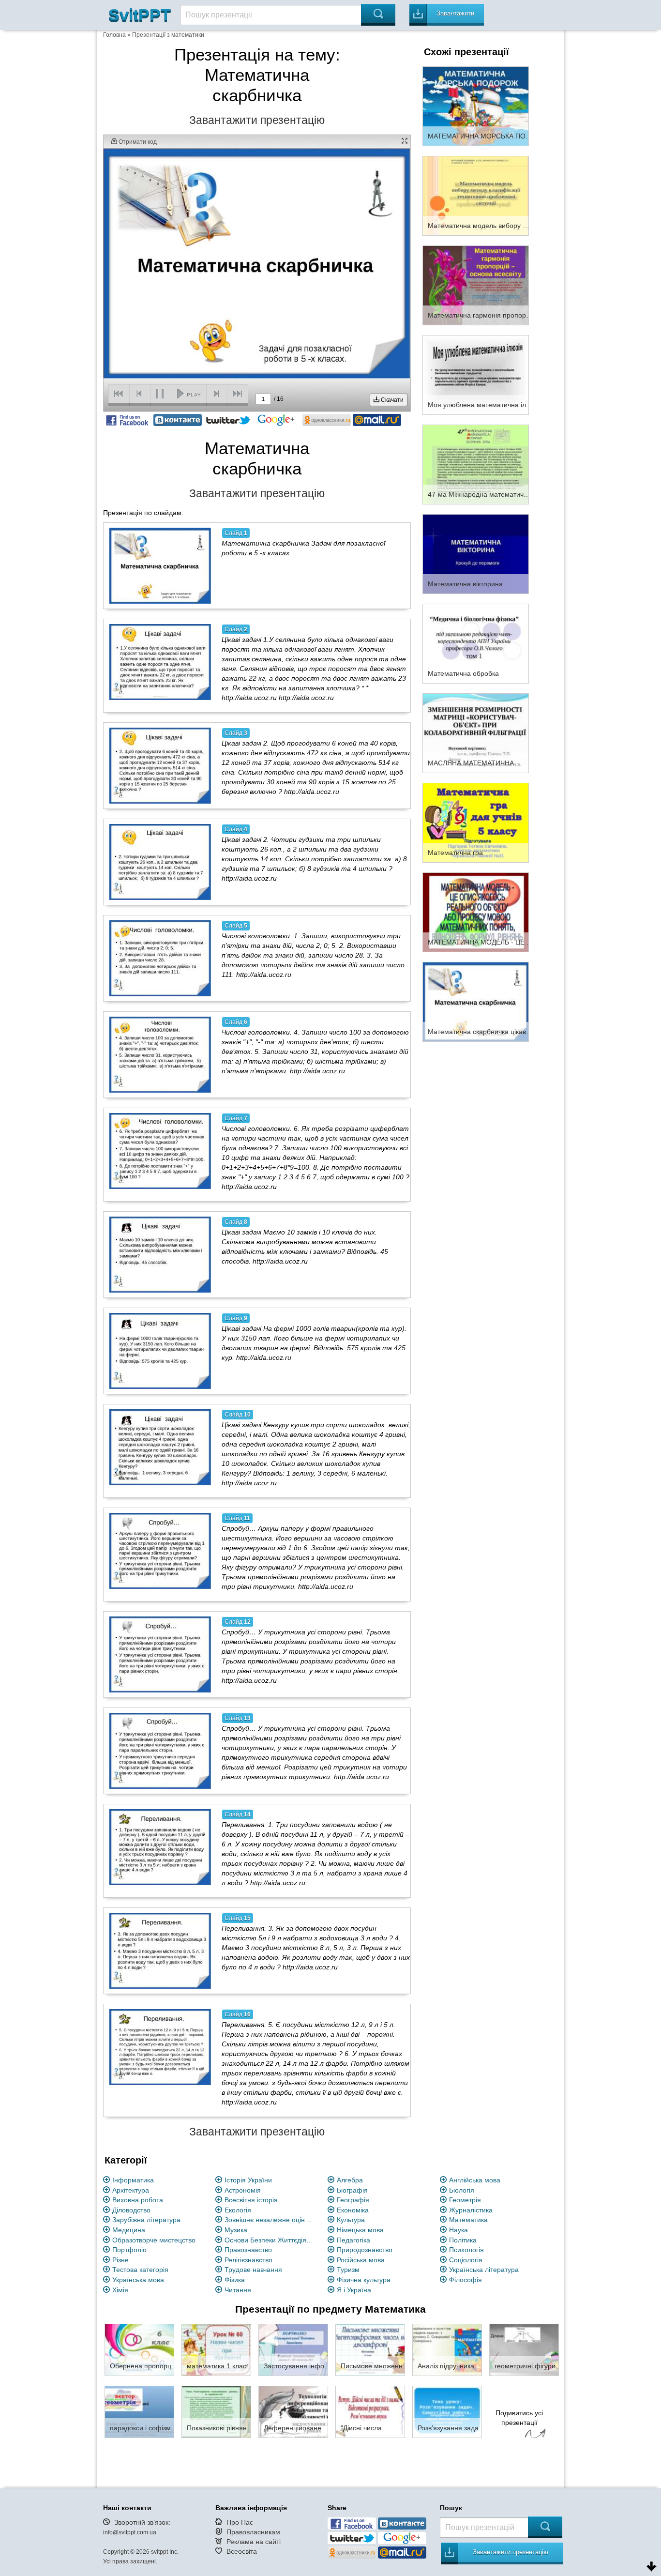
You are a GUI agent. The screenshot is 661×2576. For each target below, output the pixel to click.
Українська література (484, 2270)
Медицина (129, 2230)
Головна (114, 35)
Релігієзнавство (248, 2260)
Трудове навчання (253, 2270)
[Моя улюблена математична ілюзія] (476, 374)
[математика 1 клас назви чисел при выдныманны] (216, 2349)
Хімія (120, 2290)
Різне (120, 2260)
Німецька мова (360, 2230)
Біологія (462, 2190)
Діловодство (131, 2210)
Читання (238, 2290)
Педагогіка (353, 2240)
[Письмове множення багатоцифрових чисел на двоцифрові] (370, 2349)
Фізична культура (364, 2280)
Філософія (466, 2280)
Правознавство (248, 2250)
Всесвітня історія (251, 2200)
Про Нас (240, 2522)
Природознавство (365, 2250)
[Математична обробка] (476, 643)
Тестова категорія (140, 2270)
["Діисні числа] (370, 2411)
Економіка (353, 2210)
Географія (353, 2200)
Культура (351, 2220)
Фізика (235, 2280)
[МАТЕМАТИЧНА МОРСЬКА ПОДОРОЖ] (476, 106)
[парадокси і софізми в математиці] (139, 2411)
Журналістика (471, 2210)
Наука (458, 2230)
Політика (463, 2240)
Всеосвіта (242, 2551)
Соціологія (466, 2260)
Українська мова (138, 2280)
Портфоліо (129, 2250)
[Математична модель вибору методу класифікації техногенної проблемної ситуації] (476, 195)
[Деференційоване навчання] (293, 2411)
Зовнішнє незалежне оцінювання (270, 2220)
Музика (236, 2230)
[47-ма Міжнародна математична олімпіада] (476, 464)
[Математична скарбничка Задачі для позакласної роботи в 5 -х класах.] (160, 565)
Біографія (352, 2190)
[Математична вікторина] (476, 553)
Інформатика (133, 2180)
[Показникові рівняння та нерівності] (216, 2411)
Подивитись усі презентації (519, 2418)
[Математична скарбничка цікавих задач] (476, 1001)
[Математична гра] (476, 822)
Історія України (248, 2180)
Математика (468, 2220)
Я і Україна (354, 2290)
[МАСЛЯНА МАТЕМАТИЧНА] (476, 732)
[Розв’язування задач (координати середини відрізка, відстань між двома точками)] (447, 2411)
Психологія (466, 2250)
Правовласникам (253, 2532)
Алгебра (350, 2180)
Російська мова (361, 2260)
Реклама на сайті (254, 2542)
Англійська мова (475, 2180)
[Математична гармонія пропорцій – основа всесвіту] (476, 285)
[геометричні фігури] (524, 2349)
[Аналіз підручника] (447, 2349)
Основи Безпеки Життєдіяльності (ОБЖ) (270, 2240)
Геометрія (465, 2200)
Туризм (348, 2270)
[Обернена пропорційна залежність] (139, 2349)
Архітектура (131, 2190)
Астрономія (243, 2190)
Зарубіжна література (146, 2220)
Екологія (238, 2210)
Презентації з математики (168, 35)
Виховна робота (138, 2200)
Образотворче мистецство (154, 2240)
